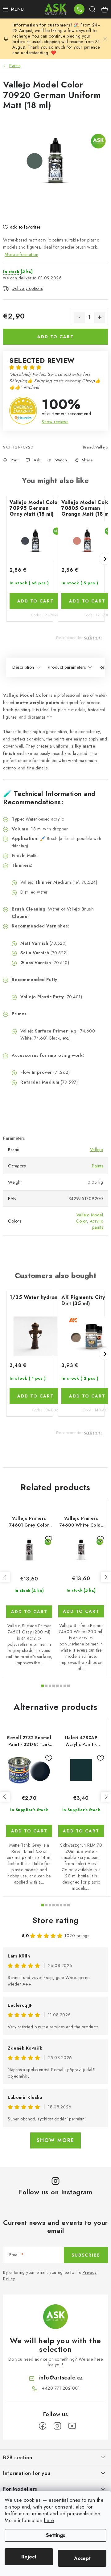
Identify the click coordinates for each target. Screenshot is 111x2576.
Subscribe (86, 2255)
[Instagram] (57, 2426)
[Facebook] (43, 2426)
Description (23, 667)
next (106, 1577)
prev (5, 1577)
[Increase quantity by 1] (100, 317)
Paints (97, 1166)
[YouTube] (72, 2426)
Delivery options (27, 288)
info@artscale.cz (61, 2378)
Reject (29, 2557)
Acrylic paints (97, 1224)
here (49, 2520)
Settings (56, 2535)
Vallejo (102, 447)
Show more (55, 2140)
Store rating (56, 1920)
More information (21, 254)
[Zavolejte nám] (79, 9)
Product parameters (67, 667)
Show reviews (55, 422)
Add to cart (55, 337)
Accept (82, 2558)
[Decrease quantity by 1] (79, 317)
